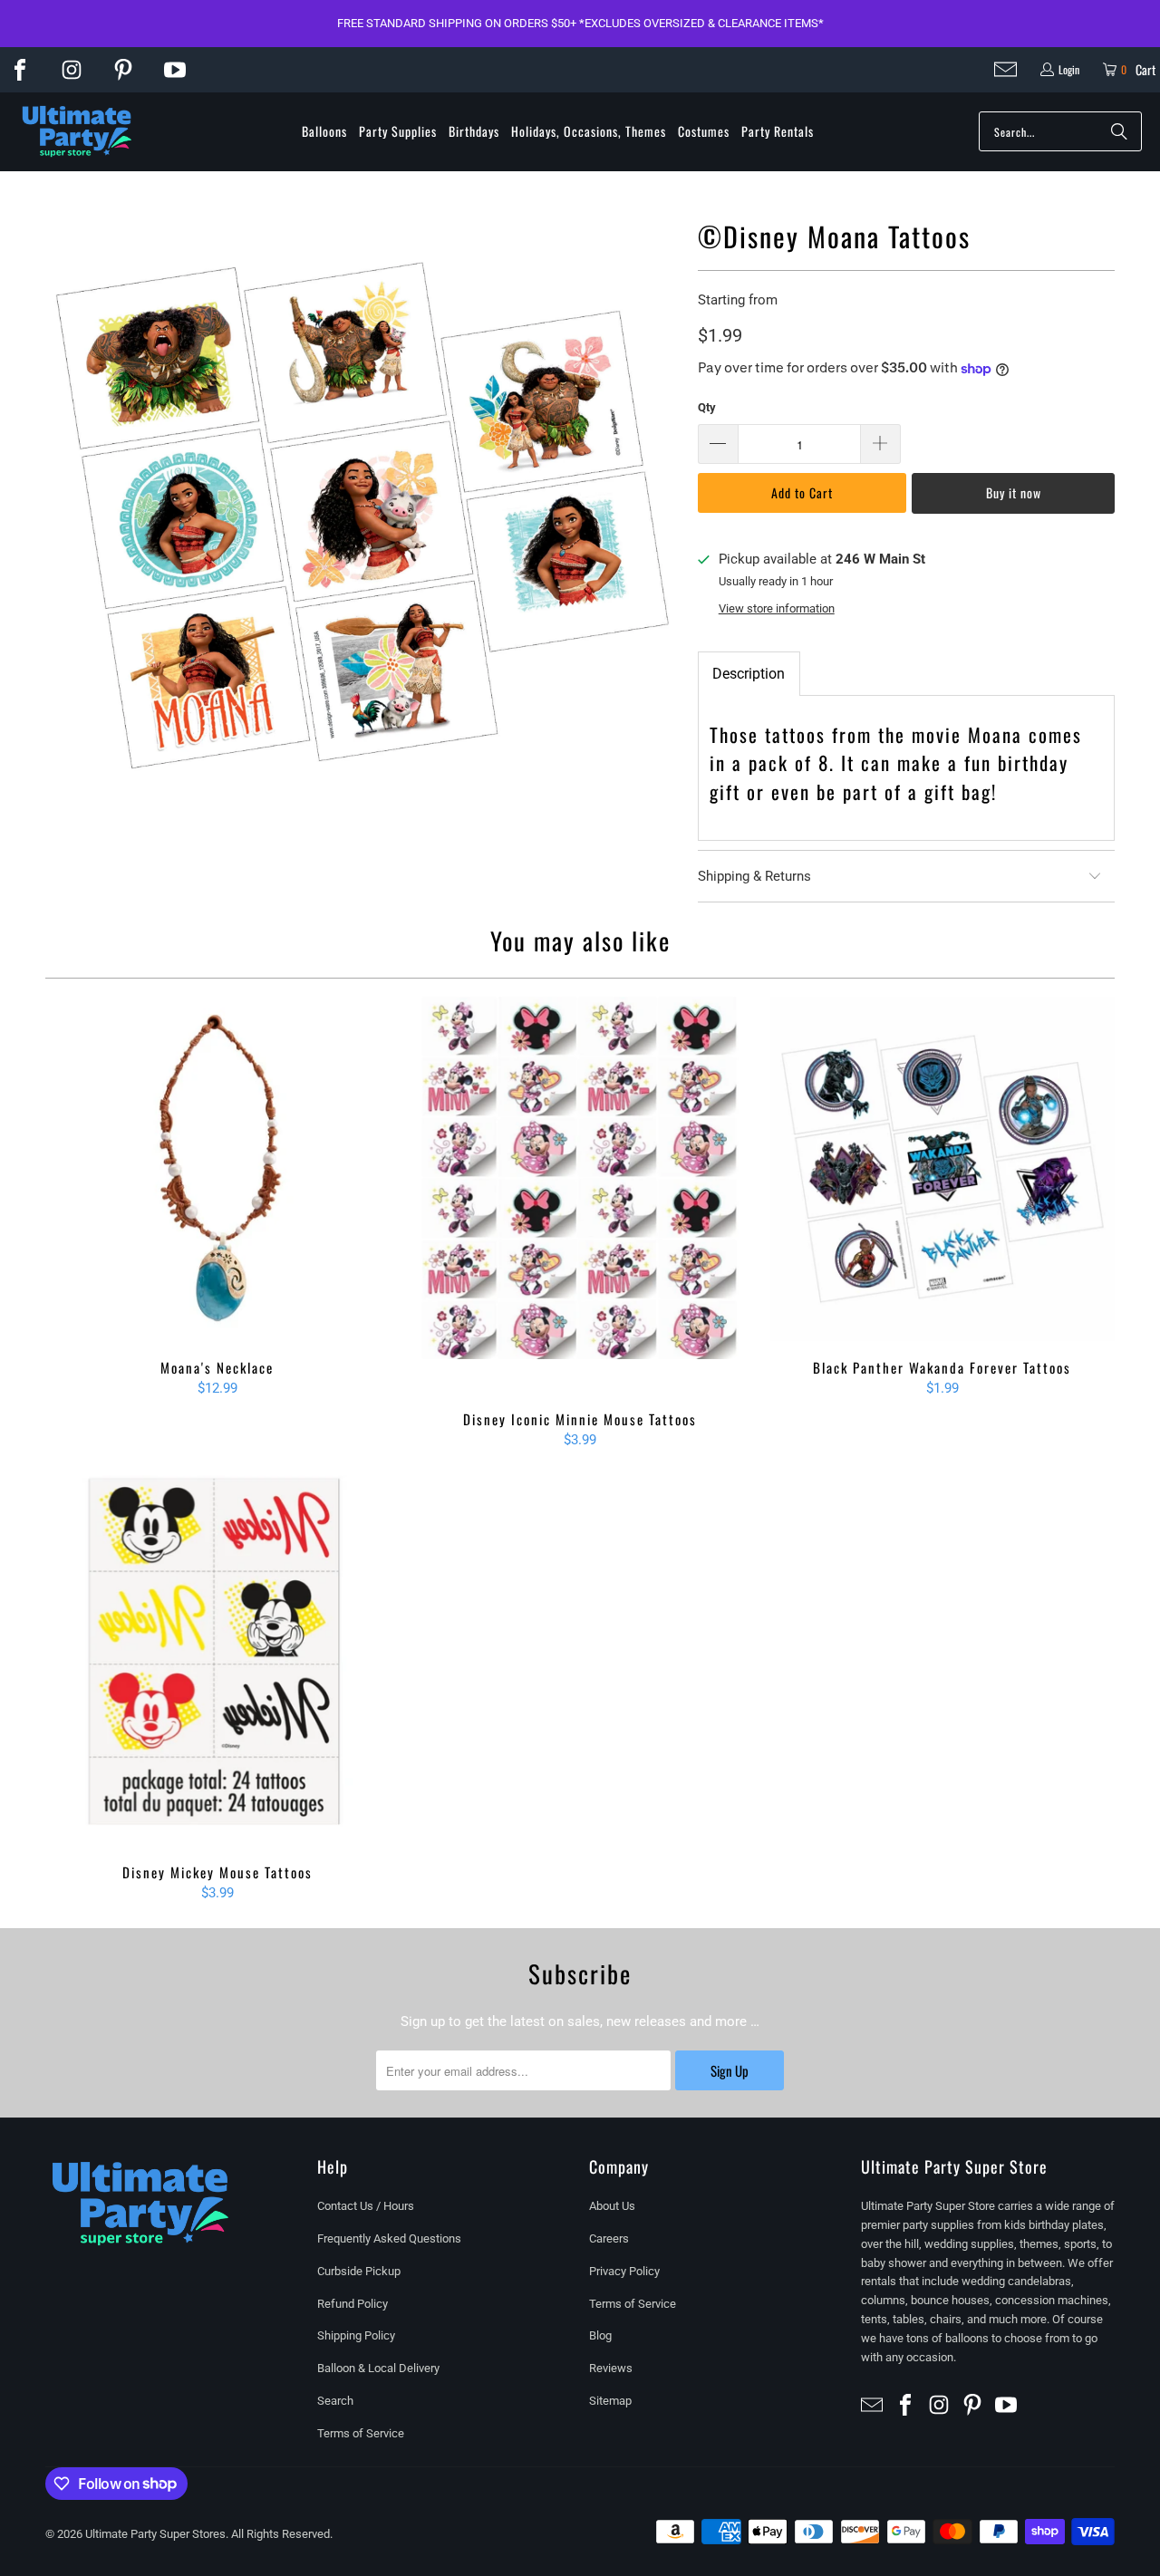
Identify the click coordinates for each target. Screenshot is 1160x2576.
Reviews (611, 2368)
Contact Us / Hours (366, 2206)
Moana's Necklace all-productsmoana (217, 1169)
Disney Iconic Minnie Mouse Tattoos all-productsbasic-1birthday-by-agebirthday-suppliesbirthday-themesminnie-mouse (580, 1195)
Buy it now (1014, 492)
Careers (609, 2238)
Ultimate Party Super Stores (155, 2534)
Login (1069, 69)
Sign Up (730, 2070)
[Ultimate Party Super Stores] (77, 132)
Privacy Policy (624, 2271)
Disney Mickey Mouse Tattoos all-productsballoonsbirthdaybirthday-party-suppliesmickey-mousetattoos (217, 1661)
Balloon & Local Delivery (378, 2368)
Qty (707, 407)
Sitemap (610, 2401)
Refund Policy (353, 2304)
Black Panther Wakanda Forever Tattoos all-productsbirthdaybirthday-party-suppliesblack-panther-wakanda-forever (942, 1169)
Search (335, 2401)
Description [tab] (749, 674)
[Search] (1119, 131)
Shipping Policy (356, 2335)
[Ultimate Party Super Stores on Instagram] (72, 70)
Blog (600, 2335)
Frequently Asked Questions (389, 2238)
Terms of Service (361, 2433)
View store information (777, 608)
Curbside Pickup (359, 2271)
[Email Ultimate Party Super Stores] (1005, 69)
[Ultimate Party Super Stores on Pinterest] (123, 70)
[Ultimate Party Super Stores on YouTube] (175, 70)
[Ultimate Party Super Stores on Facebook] (20, 70)
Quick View (217, 1208)
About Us (612, 2206)
